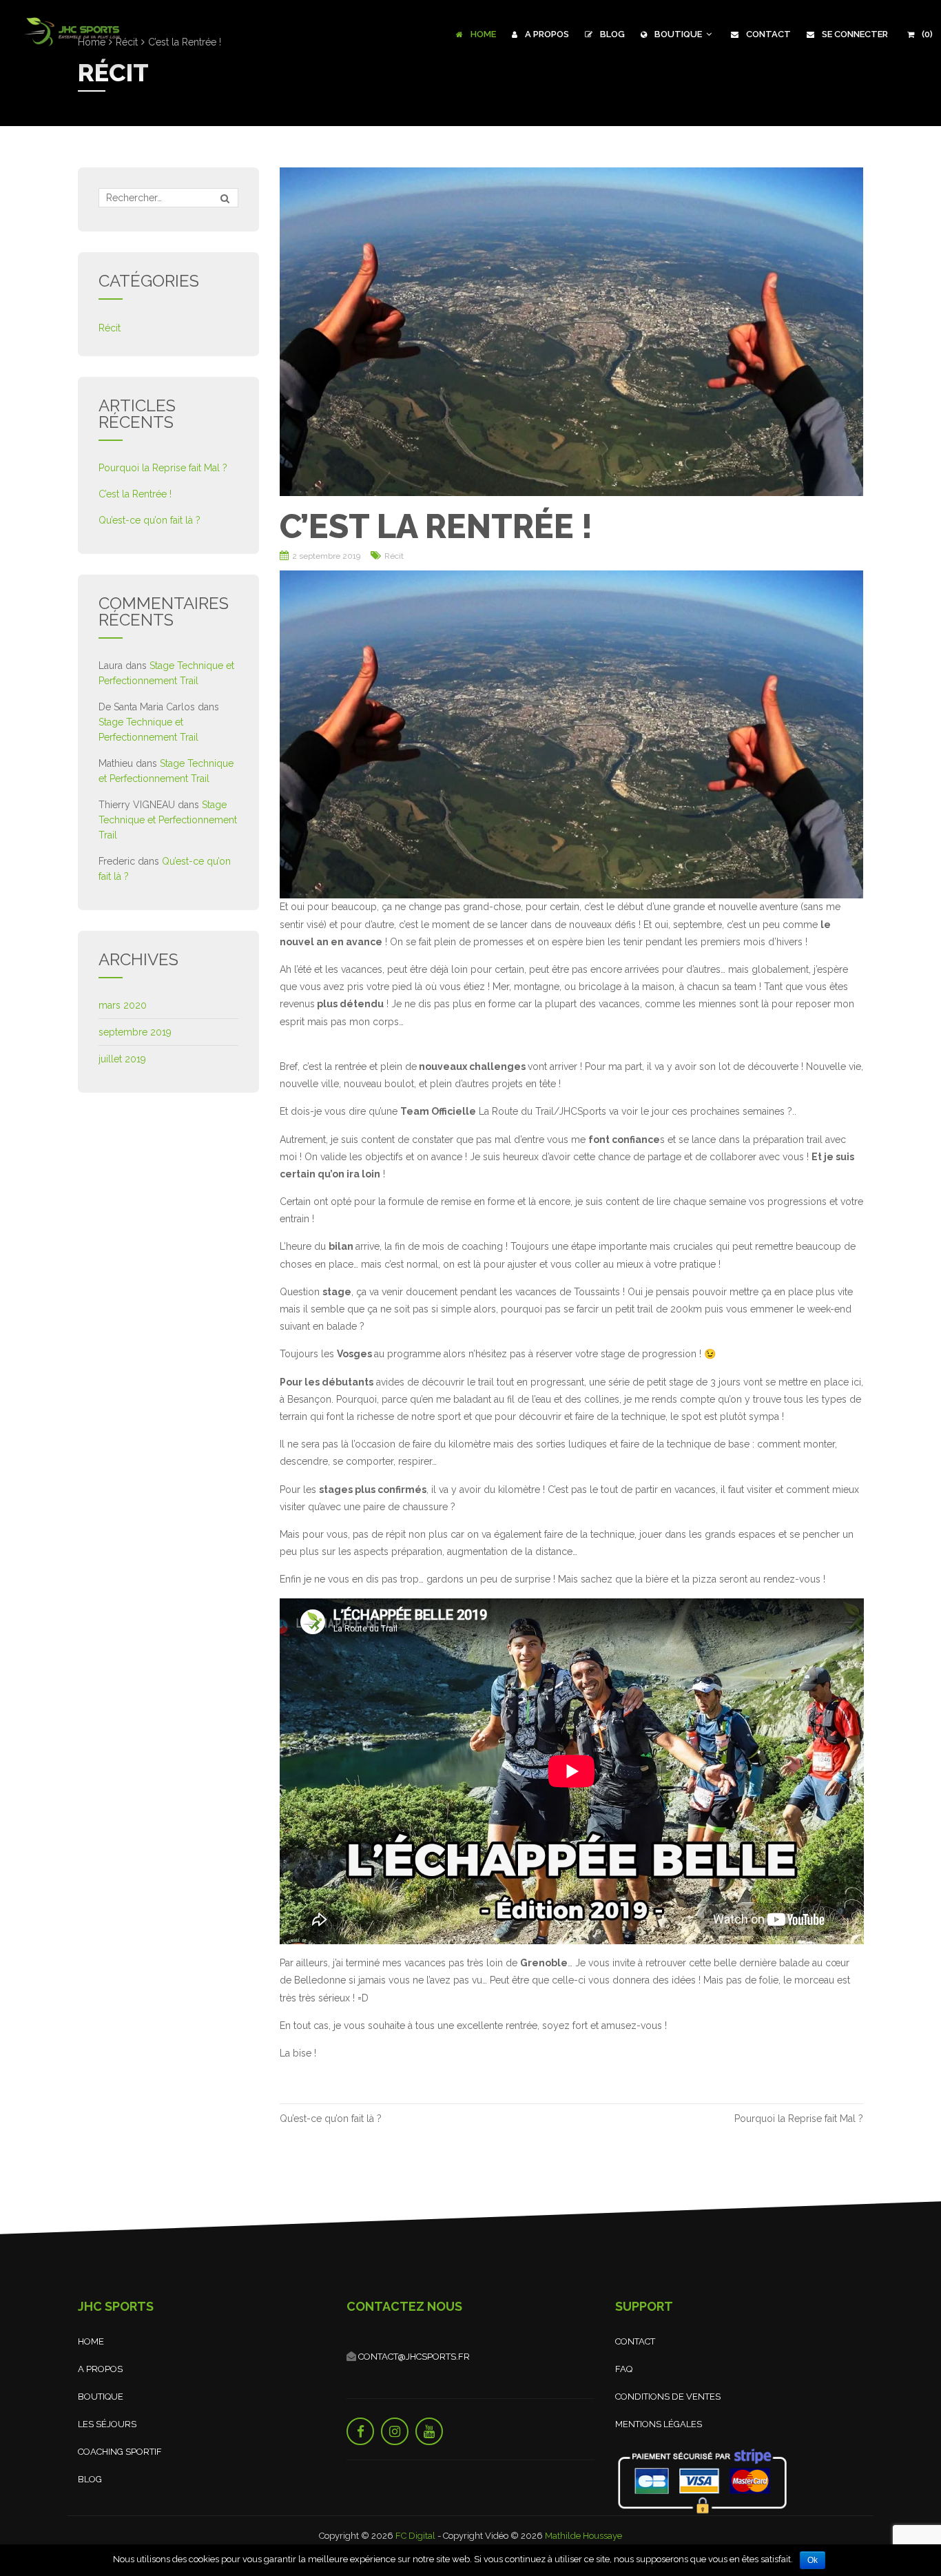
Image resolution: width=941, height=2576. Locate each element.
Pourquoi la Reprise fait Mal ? (799, 2119)
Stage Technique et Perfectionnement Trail (168, 820)
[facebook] (360, 2431)
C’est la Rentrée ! (135, 494)
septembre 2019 (135, 1032)
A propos (546, 34)
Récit (394, 556)
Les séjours (107, 2424)
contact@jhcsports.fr (413, 2357)
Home (482, 34)
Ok (813, 2560)
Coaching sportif (120, 2452)
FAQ (624, 2369)
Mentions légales (659, 2424)
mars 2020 (123, 1005)
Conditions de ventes (668, 2397)
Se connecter (854, 34)
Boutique (678, 34)
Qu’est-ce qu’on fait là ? (331, 2119)
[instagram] (395, 2431)
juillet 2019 (122, 1059)
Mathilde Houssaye (583, 2536)
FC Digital (415, 2536)
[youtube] (429, 2431)
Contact (767, 34)
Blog (611, 34)
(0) (926, 34)
